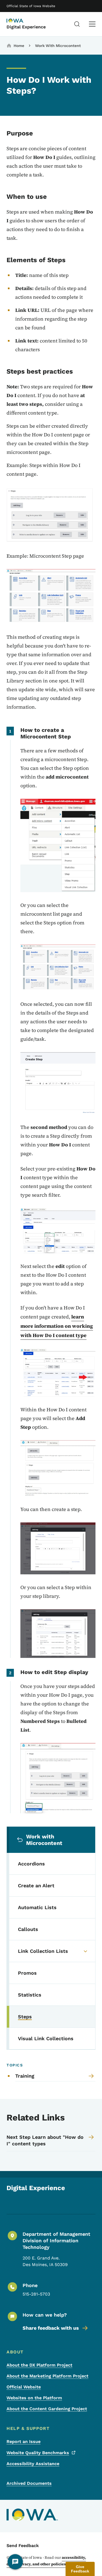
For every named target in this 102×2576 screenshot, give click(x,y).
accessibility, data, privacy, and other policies (46, 2561)
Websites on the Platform (34, 2398)
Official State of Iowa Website (31, 6)
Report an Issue (24, 2442)
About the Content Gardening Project (47, 2409)
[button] (80, 2569)
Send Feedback (23, 2546)
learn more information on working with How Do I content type (57, 1326)
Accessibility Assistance (33, 2464)
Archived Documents (29, 2483)
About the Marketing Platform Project (47, 2376)
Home (19, 46)
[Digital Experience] (20, 21)
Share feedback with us (51, 2328)
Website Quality (38, 2453)
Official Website (24, 2387)
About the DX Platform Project (39, 2365)
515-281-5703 (36, 2294)
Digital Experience (26, 27)
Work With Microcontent (58, 46)
